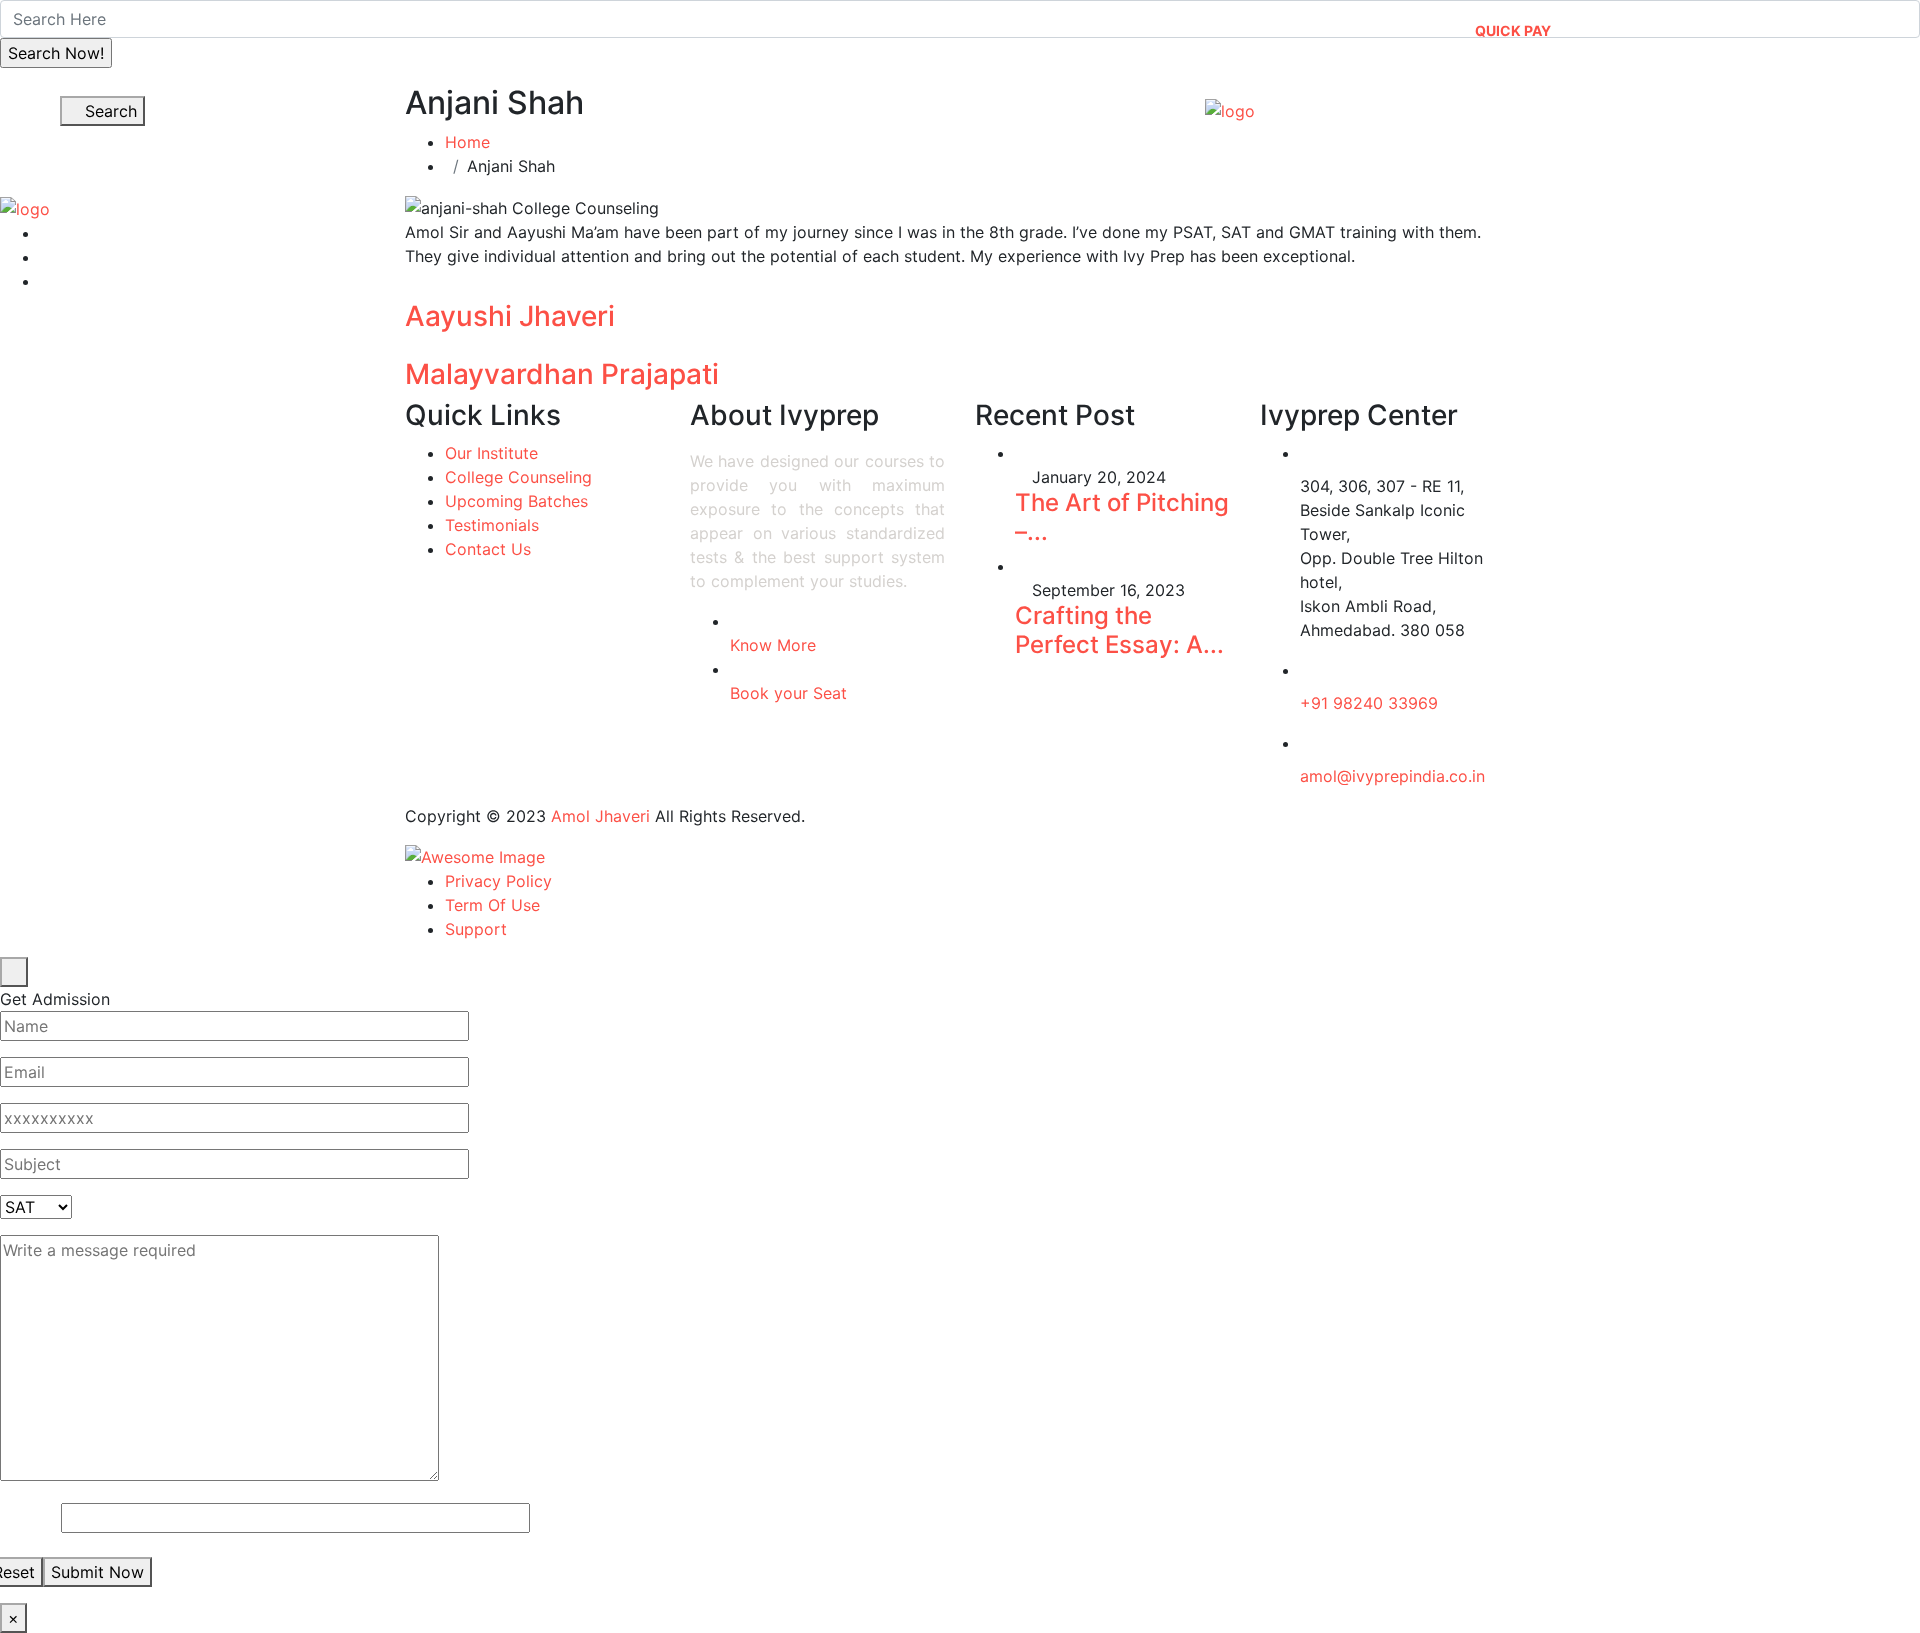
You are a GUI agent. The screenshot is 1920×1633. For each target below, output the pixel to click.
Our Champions (1504, 101)
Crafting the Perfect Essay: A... (1119, 630)
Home (717, 101)
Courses (990, 101)
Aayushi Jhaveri (510, 316)
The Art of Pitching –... (1122, 517)
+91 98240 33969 (1369, 703)
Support (476, 929)
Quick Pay (1513, 30)
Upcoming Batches (516, 501)
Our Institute (838, 101)
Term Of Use (492, 905)
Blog (1651, 101)
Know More (773, 645)
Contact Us (1760, 101)
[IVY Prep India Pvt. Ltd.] (1230, 111)
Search (108, 111)
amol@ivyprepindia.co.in (1392, 776)
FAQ (1846, 22)
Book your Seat (788, 693)
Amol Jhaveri (600, 816)
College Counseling (518, 477)
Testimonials (492, 525)
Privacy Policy (498, 881)
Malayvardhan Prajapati (562, 374)
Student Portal (1745, 22)
